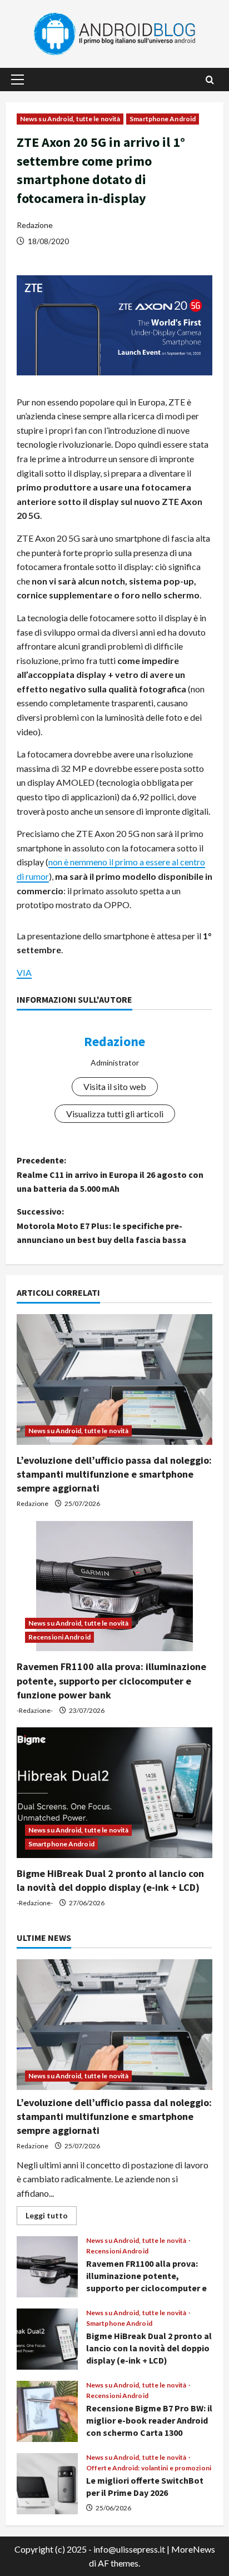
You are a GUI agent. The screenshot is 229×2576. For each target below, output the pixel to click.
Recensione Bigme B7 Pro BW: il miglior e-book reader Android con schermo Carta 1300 (47, 2411)
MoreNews (193, 2549)
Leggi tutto (51, 2218)
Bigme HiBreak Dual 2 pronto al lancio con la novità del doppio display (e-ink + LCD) (47, 2339)
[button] (18, 80)
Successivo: (101, 1225)
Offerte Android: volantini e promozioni (149, 2468)
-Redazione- (35, 1710)
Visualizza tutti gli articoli (115, 1114)
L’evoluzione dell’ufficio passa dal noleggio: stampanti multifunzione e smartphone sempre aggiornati (114, 1474)
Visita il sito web (115, 1086)
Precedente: (110, 1174)
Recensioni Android (59, 1637)
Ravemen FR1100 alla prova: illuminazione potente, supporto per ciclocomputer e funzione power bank (111, 1680)
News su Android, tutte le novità (70, 119)
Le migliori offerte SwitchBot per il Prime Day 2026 (47, 2484)
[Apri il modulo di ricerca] (210, 80)
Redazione (35, 225)
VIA (24, 972)
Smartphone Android (163, 119)
